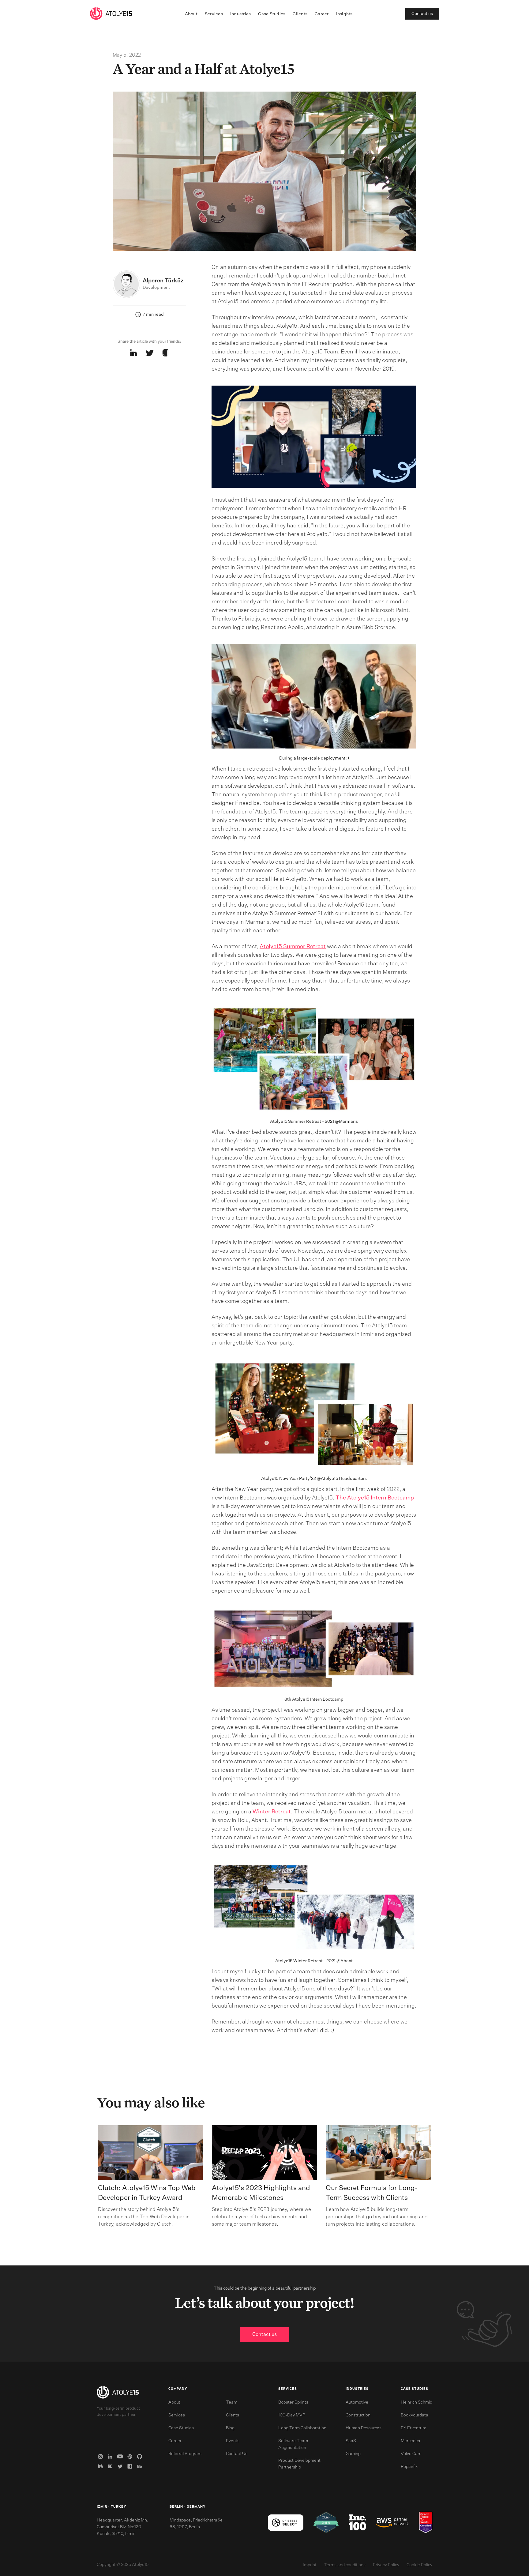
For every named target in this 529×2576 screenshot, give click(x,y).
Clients (300, 14)
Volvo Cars (411, 2454)
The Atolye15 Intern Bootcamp (375, 1498)
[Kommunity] (111, 2466)
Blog (230, 2428)
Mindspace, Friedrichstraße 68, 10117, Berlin (196, 2524)
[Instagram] (102, 2457)
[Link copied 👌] (165, 353)
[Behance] (141, 2466)
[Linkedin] (111, 2457)
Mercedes (410, 2441)
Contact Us (237, 2454)
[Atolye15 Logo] (118, 2393)
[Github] (141, 2457)
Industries (241, 14)
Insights (344, 14)
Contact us (422, 14)
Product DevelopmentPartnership (299, 2464)
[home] (111, 14)
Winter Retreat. (273, 1812)
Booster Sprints (293, 2402)
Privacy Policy (386, 2565)
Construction (358, 2415)
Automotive (357, 2402)
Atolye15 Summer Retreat (293, 947)
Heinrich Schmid (416, 2402)
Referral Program (185, 2454)
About (191, 14)
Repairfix (409, 2467)
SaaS (351, 2441)
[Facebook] (131, 2466)
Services (214, 14)
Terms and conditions (345, 2565)
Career (322, 14)
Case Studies (272, 14)
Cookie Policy (419, 2565)
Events (233, 2441)
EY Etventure (414, 2428)
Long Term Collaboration (302, 2428)
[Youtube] (121, 2457)
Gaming (353, 2454)
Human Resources (364, 2428)
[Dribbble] (131, 2457)
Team (232, 2402)
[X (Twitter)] (121, 2466)
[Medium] (102, 2466)
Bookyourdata (415, 2415)
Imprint (310, 2565)
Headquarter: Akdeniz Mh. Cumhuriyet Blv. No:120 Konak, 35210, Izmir (122, 2527)
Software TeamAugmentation (293, 2444)
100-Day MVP (292, 2415)
